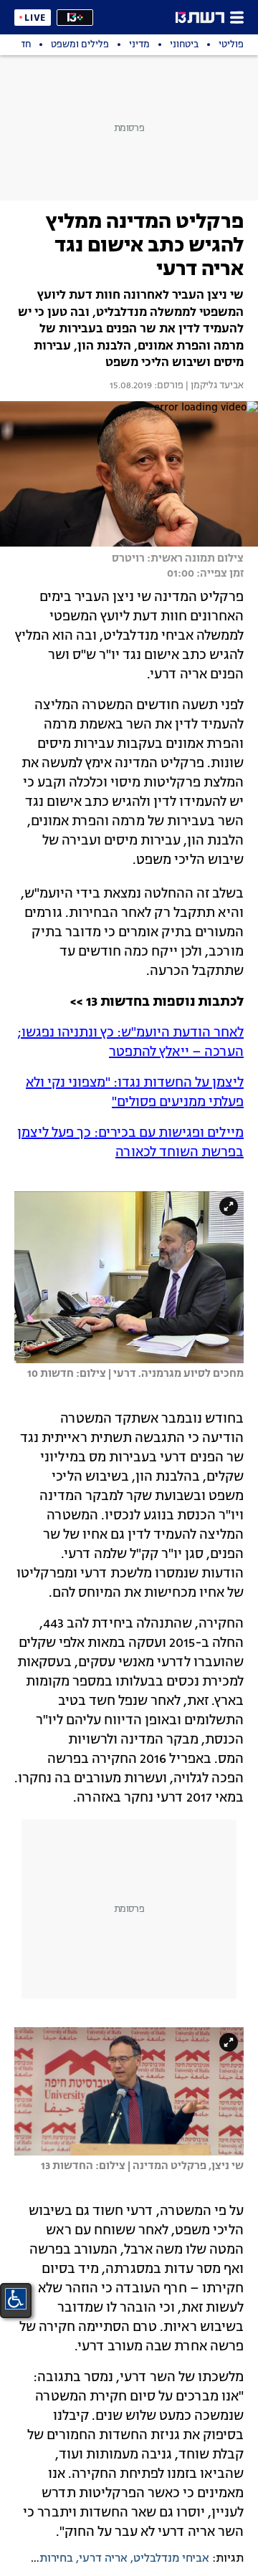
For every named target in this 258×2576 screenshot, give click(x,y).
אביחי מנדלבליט (171, 2559)
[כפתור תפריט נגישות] (16, 2299)
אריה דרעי (103, 2559)
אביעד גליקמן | (214, 386)
